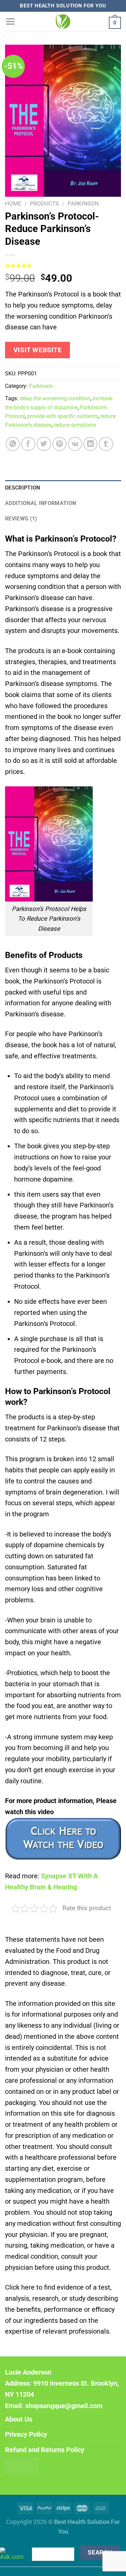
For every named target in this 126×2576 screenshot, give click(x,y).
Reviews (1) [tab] (21, 519)
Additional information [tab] (40, 503)
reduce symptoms (75, 425)
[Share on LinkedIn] (90, 444)
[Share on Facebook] (28, 444)
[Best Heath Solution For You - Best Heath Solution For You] (63, 21)
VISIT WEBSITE (38, 350)
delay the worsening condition (55, 398)
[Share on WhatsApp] (13, 444)
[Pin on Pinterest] (59, 444)
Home (13, 203)
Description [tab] (23, 488)
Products (44, 203)
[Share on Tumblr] (106, 444)
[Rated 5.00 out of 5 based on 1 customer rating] (63, 266)
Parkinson (83, 203)
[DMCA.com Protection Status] (22, 2465)
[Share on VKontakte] (75, 444)
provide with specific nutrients (62, 416)
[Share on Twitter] (44, 444)
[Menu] (10, 21)
